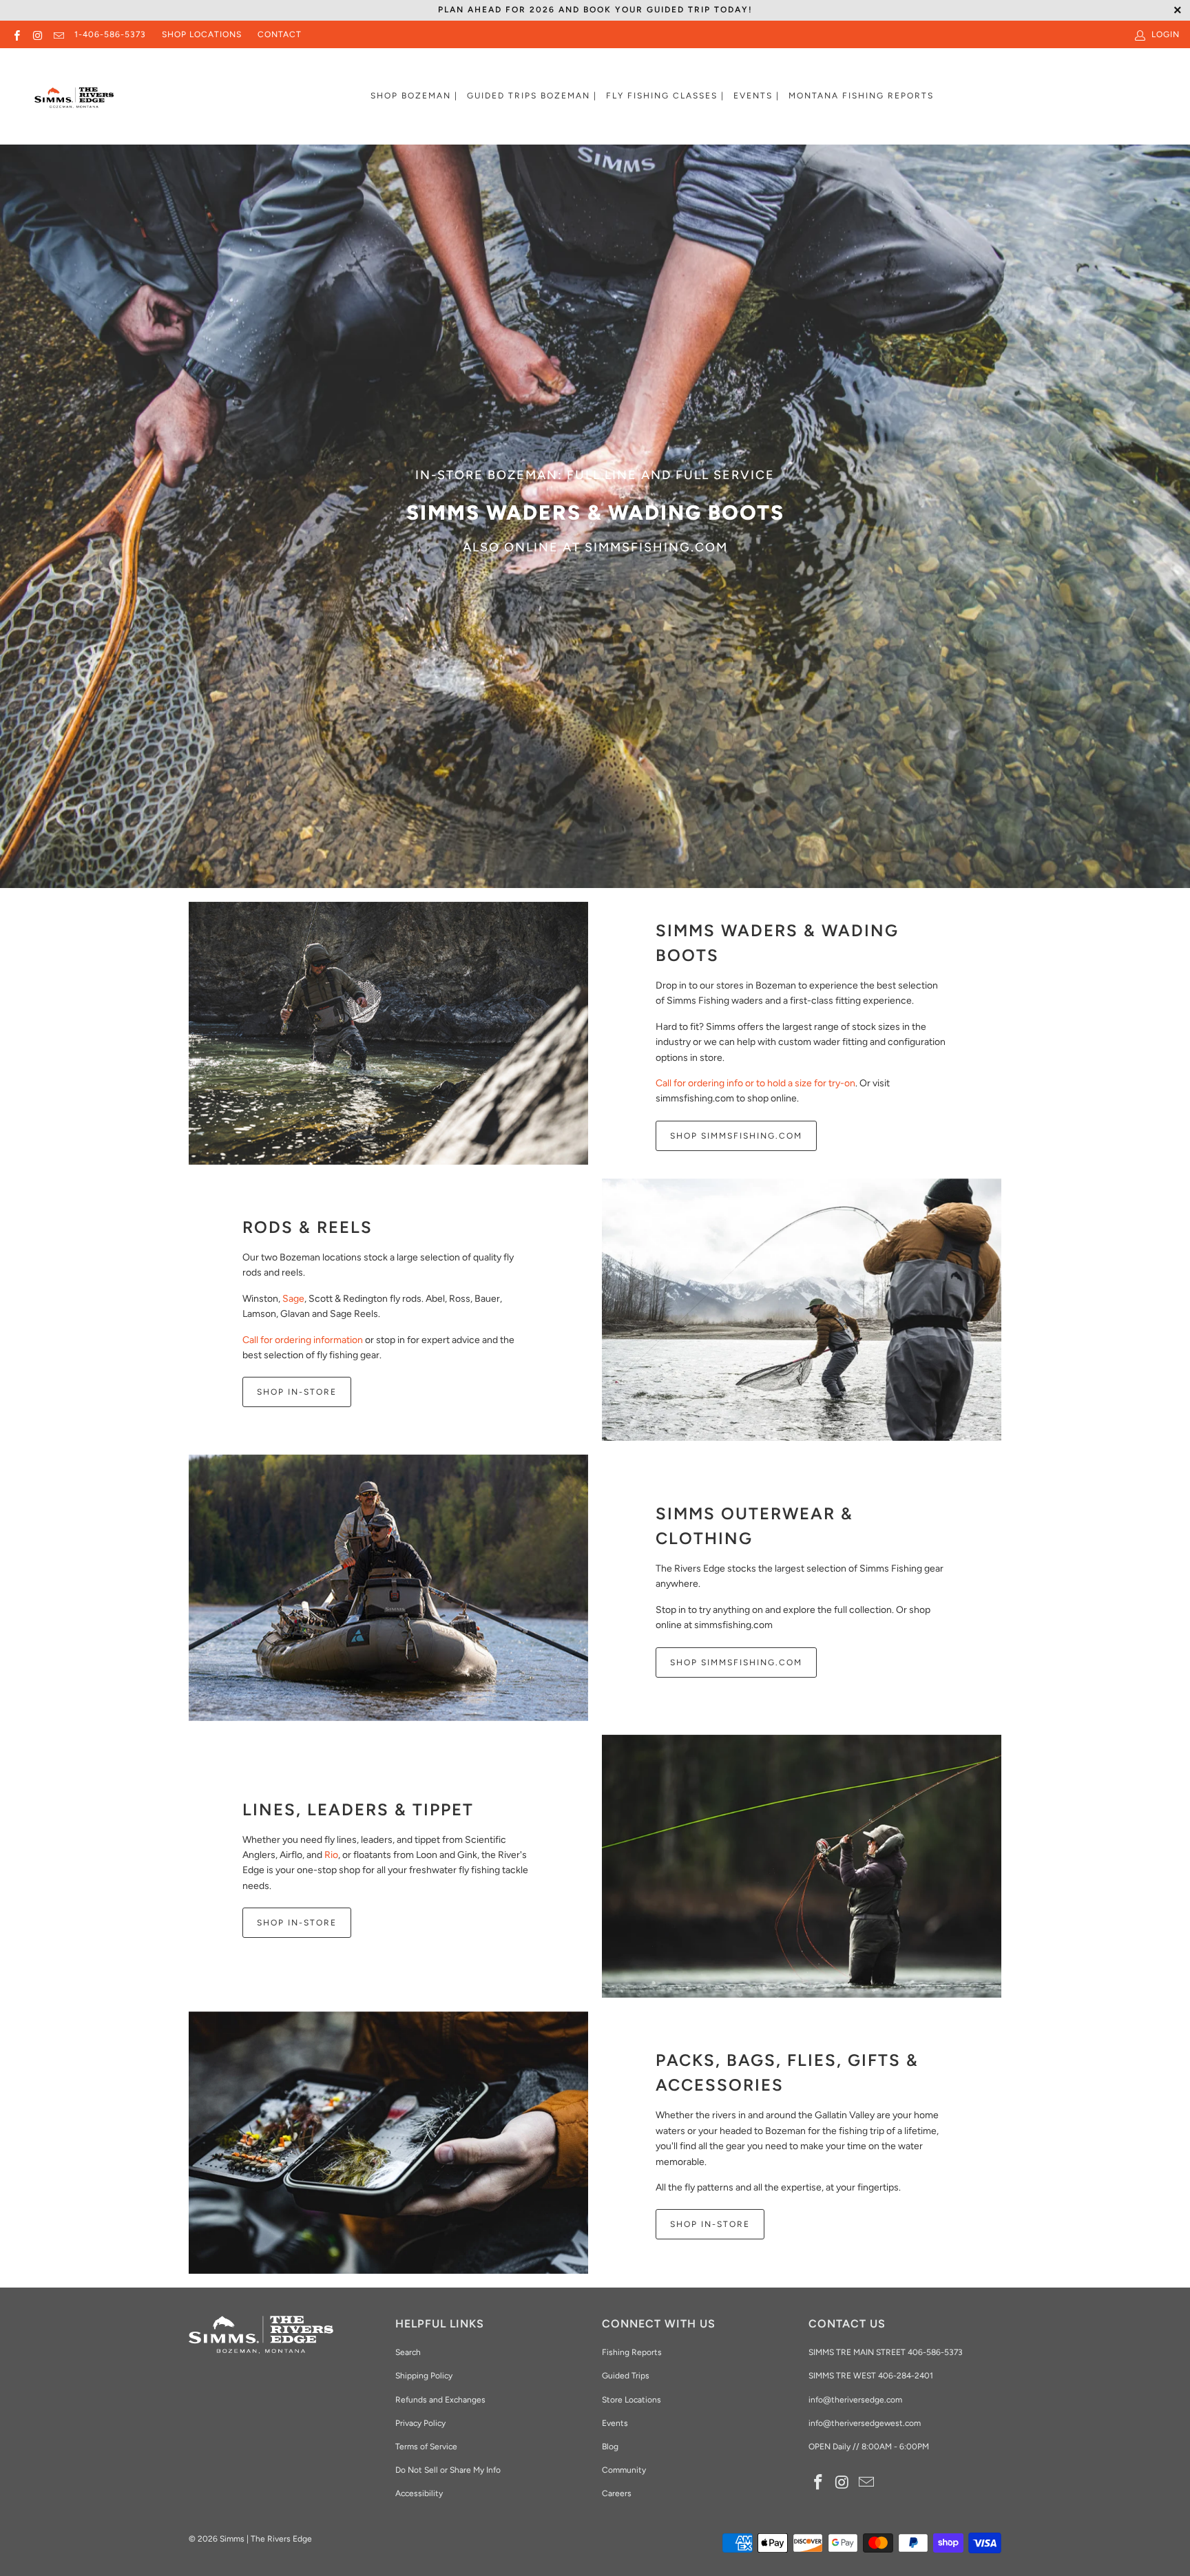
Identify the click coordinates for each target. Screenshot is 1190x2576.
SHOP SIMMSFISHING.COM (736, 1136)
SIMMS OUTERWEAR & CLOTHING (754, 1526)
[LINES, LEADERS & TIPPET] (802, 1866)
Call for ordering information (303, 1340)
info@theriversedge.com (855, 2400)
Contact (280, 34)
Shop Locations (202, 34)
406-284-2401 (906, 2376)
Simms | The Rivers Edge (266, 2539)
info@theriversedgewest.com (865, 2423)
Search (408, 2352)
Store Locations (631, 2400)
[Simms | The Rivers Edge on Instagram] (37, 34)
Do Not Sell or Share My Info (448, 2470)
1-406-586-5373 (110, 34)
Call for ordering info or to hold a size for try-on (755, 1083)
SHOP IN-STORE (297, 1392)
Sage (293, 1299)
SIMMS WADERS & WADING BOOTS (777, 943)
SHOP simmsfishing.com (736, 1662)
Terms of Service (426, 2447)
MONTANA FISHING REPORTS (861, 96)
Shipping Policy (424, 2376)
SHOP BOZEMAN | (414, 96)
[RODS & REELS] (802, 1310)
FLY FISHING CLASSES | (665, 96)
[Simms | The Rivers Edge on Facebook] (16, 34)
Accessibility (419, 2493)
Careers (617, 2493)
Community (624, 2470)
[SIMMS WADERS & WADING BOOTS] (388, 1033)
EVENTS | (756, 96)
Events (615, 2423)
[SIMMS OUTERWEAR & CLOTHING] (388, 1588)
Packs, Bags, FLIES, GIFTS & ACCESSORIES (787, 2072)
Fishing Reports (632, 2352)
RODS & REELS (307, 1227)
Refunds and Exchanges (440, 2400)
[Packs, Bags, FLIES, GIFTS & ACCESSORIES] (388, 2143)
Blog (610, 2447)
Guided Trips (626, 2376)
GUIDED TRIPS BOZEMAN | (532, 96)
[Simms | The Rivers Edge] (74, 103)
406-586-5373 (934, 2352)
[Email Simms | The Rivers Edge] (58, 34)
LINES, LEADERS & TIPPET (358, 1809)
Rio (331, 1855)
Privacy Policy (420, 2423)
